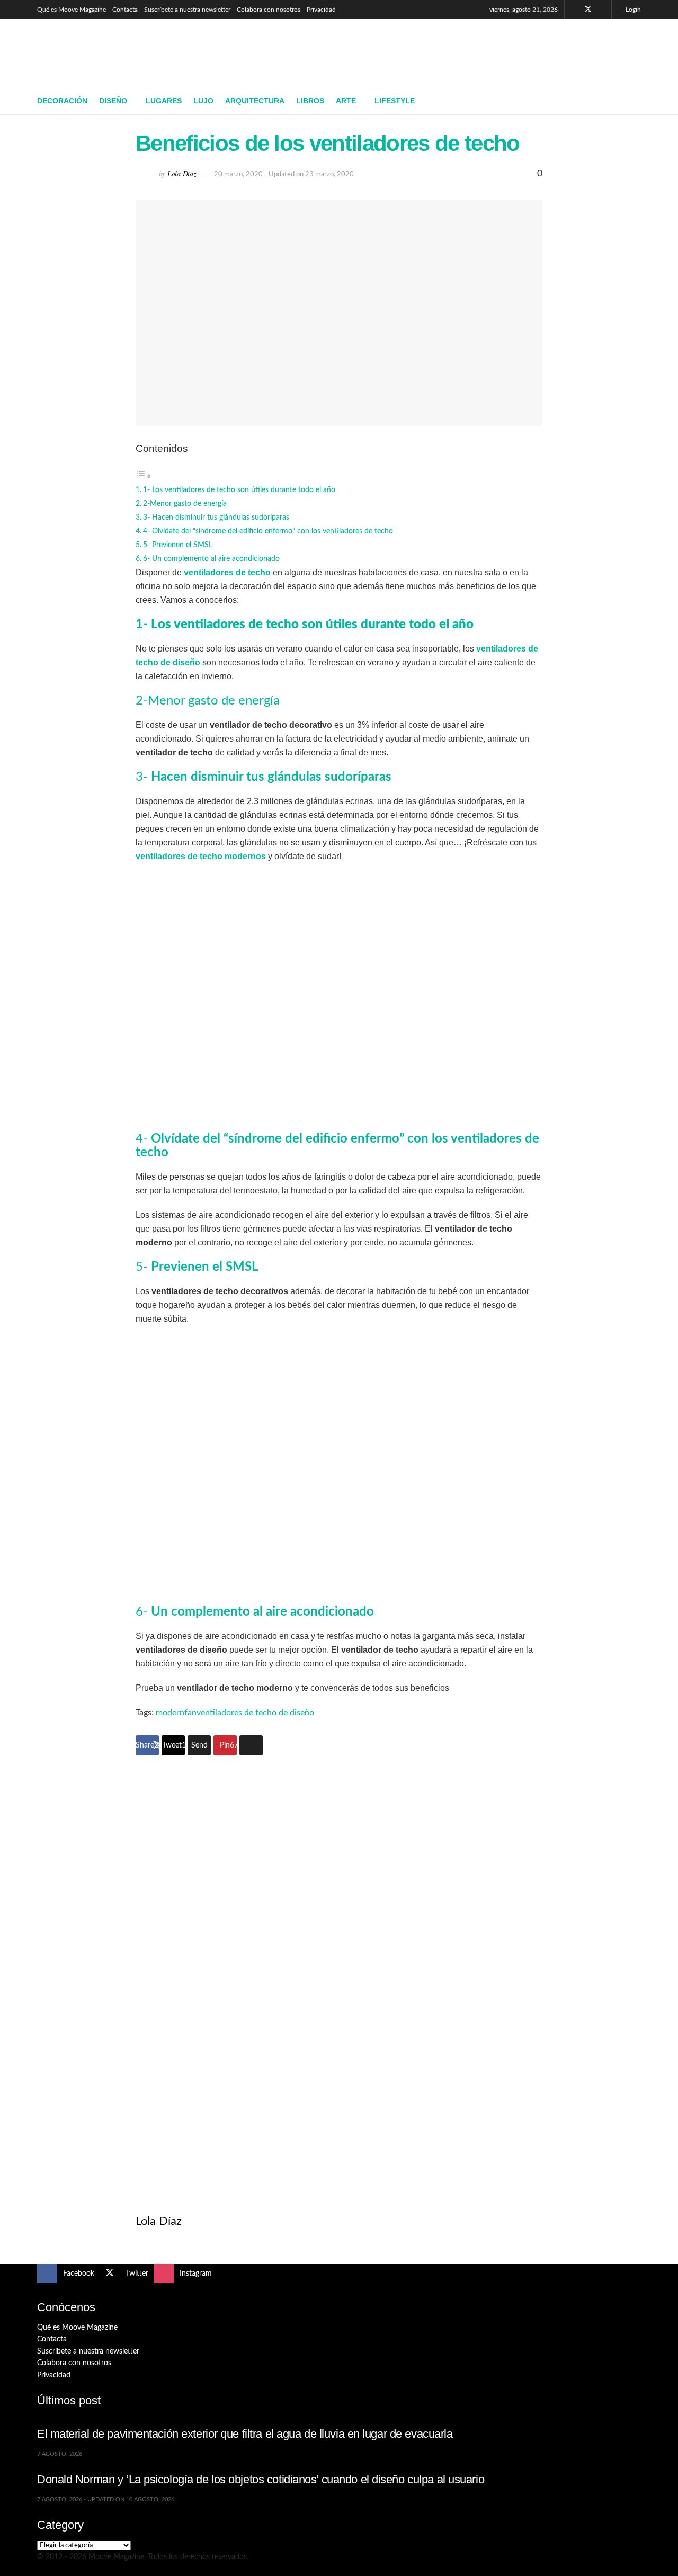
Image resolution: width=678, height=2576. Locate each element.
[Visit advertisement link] (339, 1967)
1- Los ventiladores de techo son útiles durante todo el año (239, 490)
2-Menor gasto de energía (185, 503)
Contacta (125, 10)
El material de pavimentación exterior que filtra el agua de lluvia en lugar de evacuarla (245, 2434)
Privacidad (321, 10)
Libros (310, 101)
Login (632, 10)
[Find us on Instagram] (602, 10)
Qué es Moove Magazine (72, 10)
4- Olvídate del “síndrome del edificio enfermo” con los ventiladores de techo (268, 531)
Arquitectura (255, 101)
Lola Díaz (181, 173)
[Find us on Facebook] (574, 10)
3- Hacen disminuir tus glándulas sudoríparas (216, 517)
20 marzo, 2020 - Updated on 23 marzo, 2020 (284, 175)
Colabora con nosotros (269, 10)
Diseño (113, 101)
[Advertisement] (448, 51)
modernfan (176, 1713)
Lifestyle (395, 101)
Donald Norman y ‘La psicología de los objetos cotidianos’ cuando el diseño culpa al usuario (261, 2479)
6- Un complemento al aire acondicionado (211, 559)
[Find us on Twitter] (588, 10)
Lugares (164, 101)
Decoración (62, 101)
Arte (346, 101)
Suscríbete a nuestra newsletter (187, 10)
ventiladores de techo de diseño (255, 1713)
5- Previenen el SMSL (179, 545)
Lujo (203, 101)
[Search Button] (637, 101)
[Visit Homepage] (114, 54)
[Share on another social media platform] (251, 1745)
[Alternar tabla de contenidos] (144, 476)
